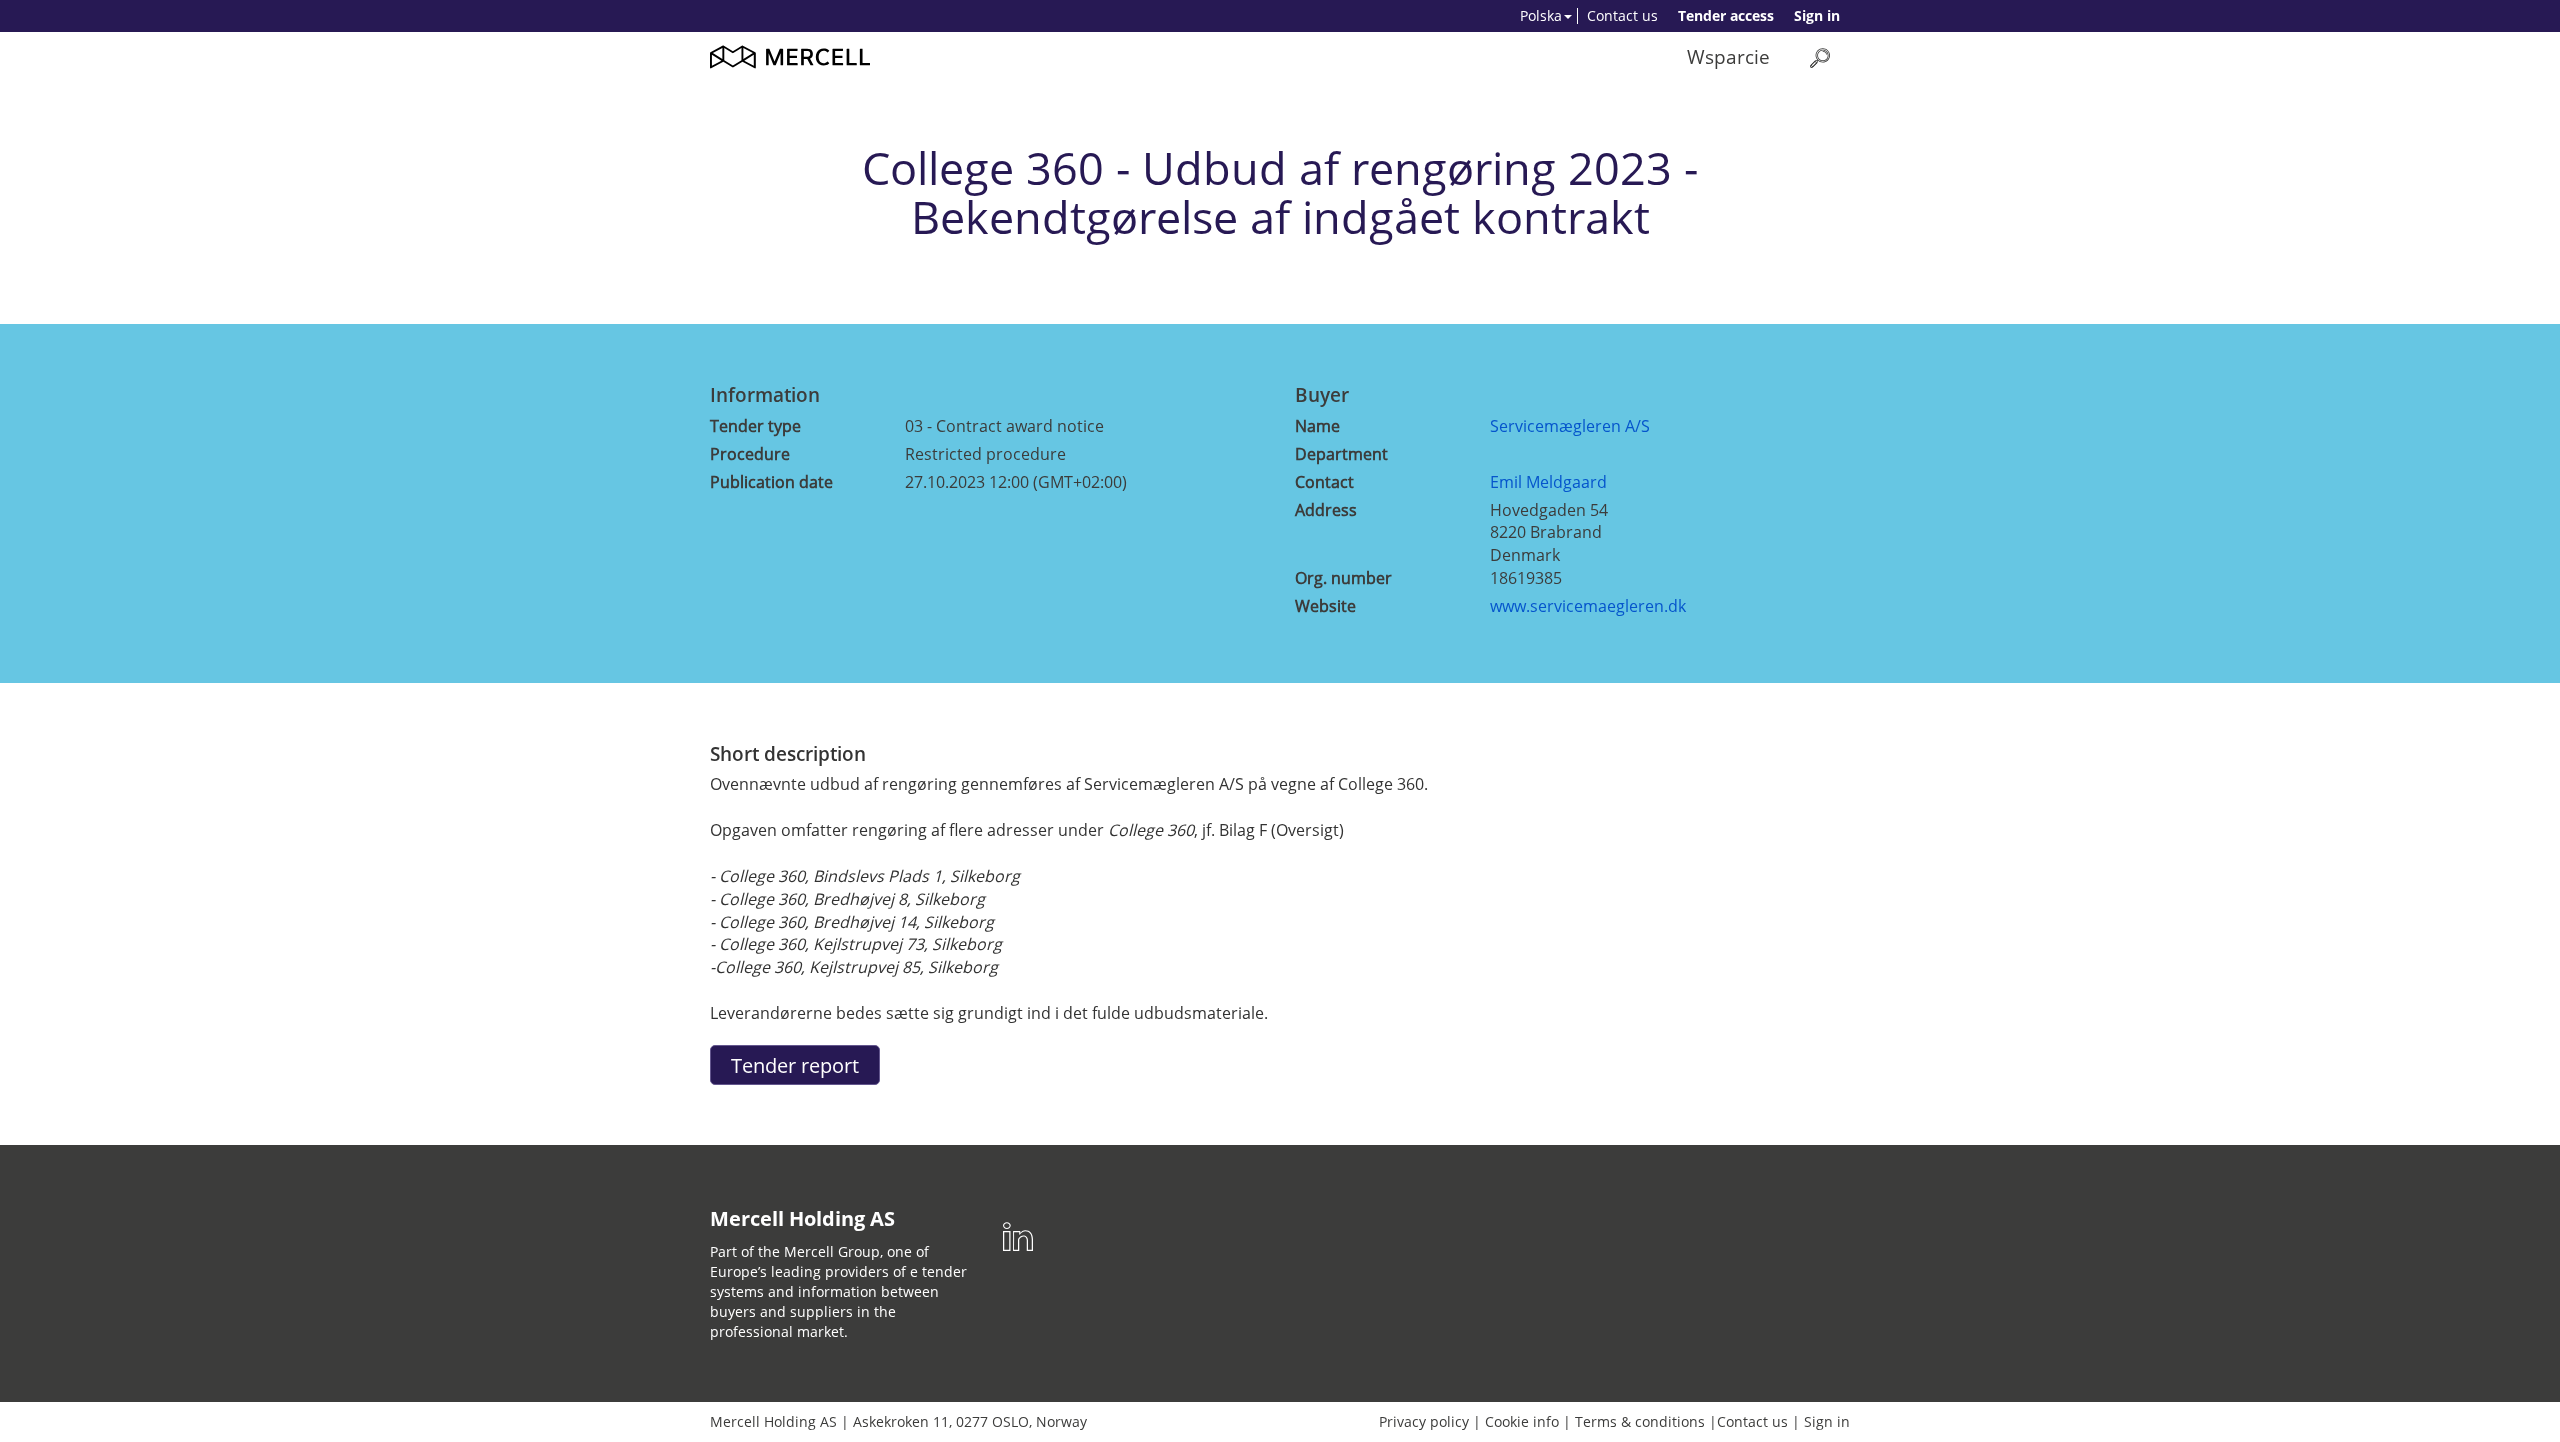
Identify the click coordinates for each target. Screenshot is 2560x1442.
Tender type (755, 426)
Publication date (771, 482)
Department (1341, 454)
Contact (1324, 482)
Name (1317, 426)
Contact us (1622, 15)
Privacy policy (1424, 1421)
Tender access (1726, 15)
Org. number (1343, 578)
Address (1326, 510)
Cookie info (1522, 1421)
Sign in (1817, 15)
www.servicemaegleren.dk (1588, 606)
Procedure (750, 454)
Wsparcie (1728, 56)
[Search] (1820, 57)
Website (1325, 606)
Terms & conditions (1640, 1421)
